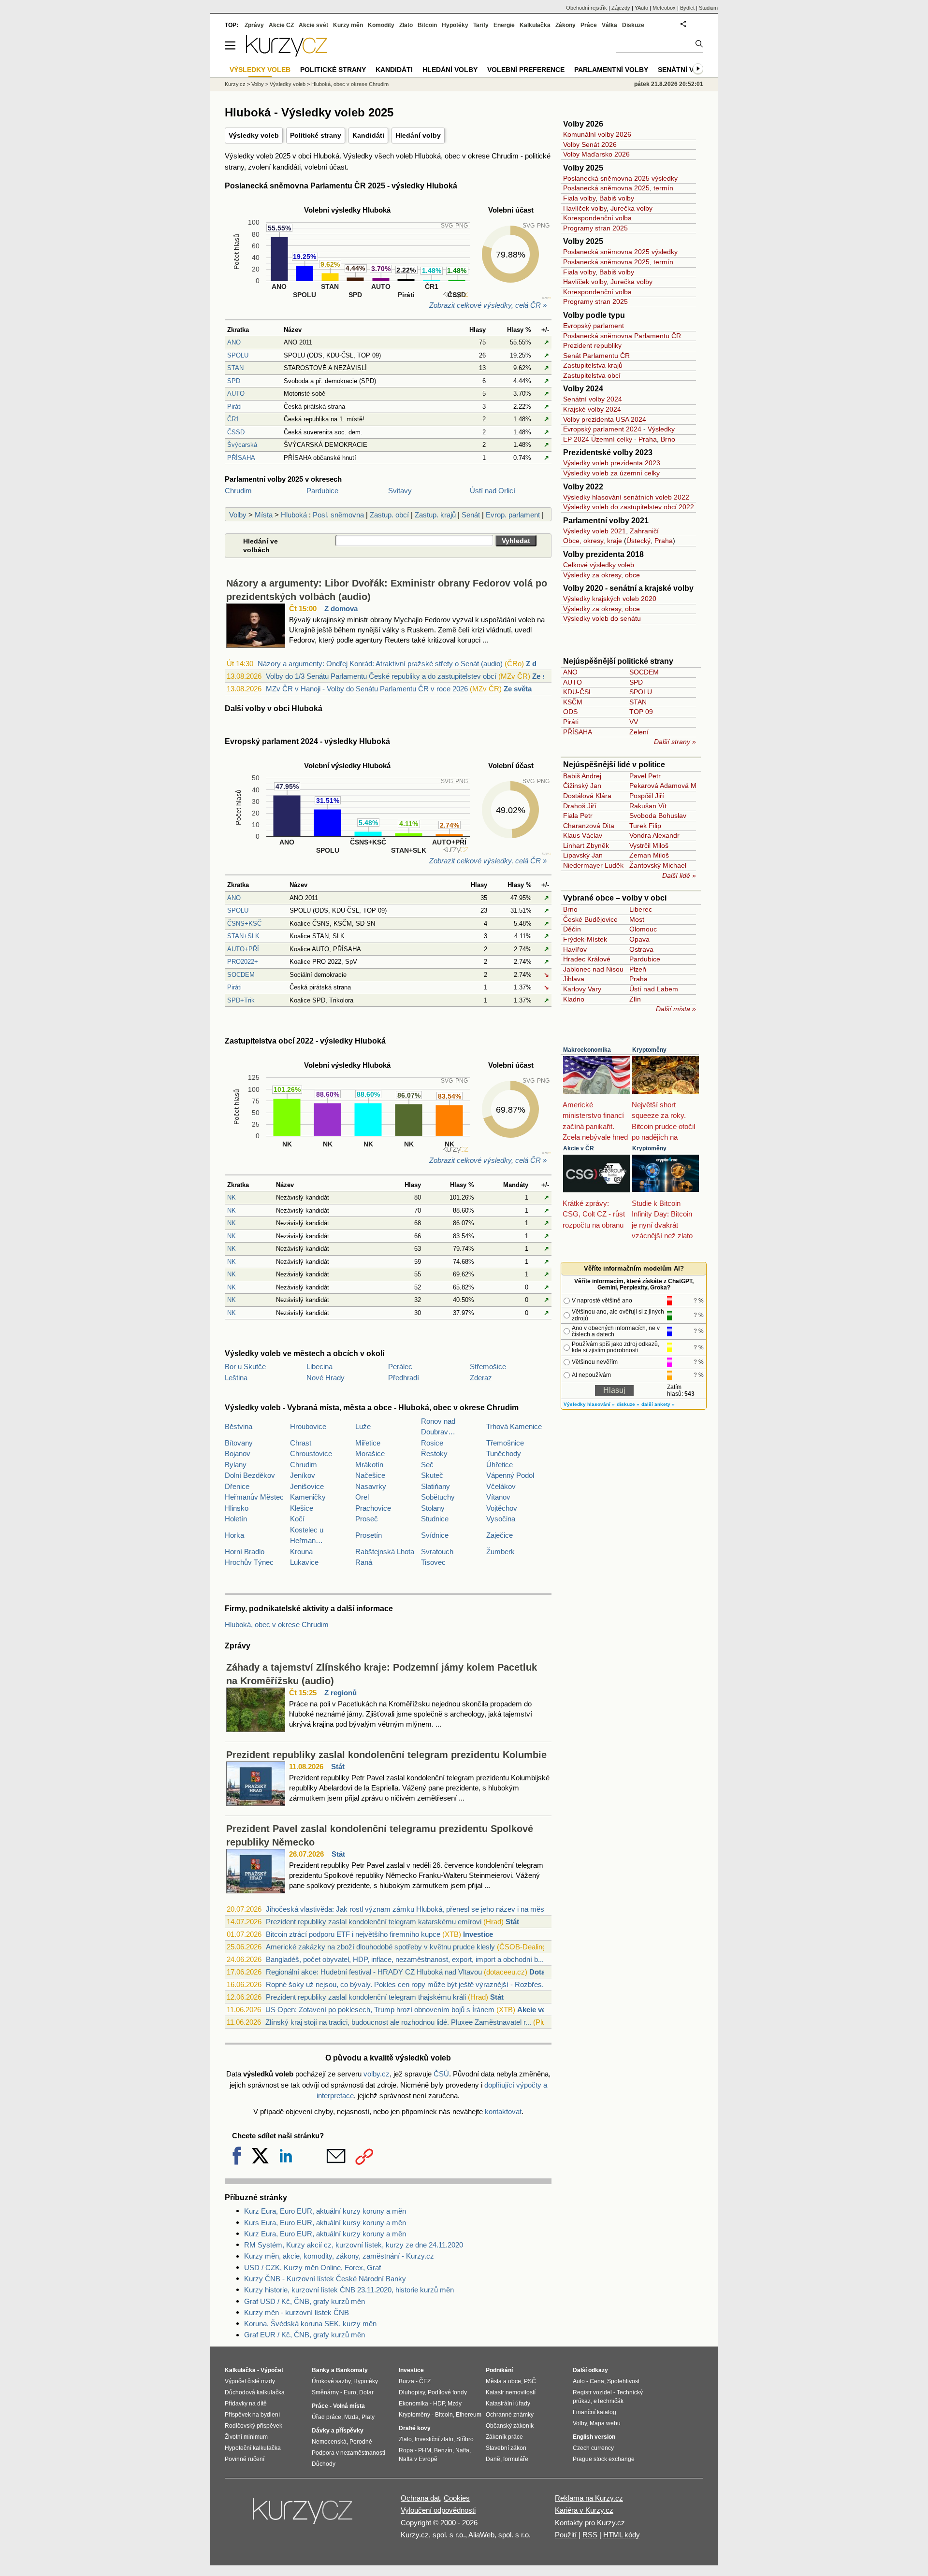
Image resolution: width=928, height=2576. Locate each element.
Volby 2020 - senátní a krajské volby (628, 588)
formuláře (516, 2459)
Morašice (370, 1453)
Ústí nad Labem (654, 989)
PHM (425, 2450)
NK (232, 1197)
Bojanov (238, 1453)
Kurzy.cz (235, 84)
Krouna (301, 1552)
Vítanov (498, 1497)
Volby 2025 (583, 168)
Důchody (324, 2464)
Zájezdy (621, 8)
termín (663, 188)
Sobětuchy (438, 1497)
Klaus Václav (583, 835)
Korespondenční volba (597, 218)
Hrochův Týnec (249, 1562)
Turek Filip (645, 826)
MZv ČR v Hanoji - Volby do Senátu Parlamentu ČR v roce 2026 (367, 689)
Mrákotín (369, 1465)
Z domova (341, 608)
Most (637, 919)
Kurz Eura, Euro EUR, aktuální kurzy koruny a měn (325, 2211)
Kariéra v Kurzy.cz (584, 2510)
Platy (368, 2417)
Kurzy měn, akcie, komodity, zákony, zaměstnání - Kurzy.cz (339, 2256)
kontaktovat (503, 2111)
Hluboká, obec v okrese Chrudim (277, 1624)
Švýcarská (242, 445)
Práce (589, 25)
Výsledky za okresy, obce (602, 575)
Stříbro (465, 2439)
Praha (648, 439)
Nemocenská (329, 2442)
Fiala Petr (578, 816)
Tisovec (433, 1562)
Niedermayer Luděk (593, 865)
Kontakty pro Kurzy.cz (590, 2523)
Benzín (443, 2450)
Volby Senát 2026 (590, 144)
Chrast (301, 1443)
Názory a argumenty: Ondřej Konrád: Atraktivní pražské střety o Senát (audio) (380, 664)
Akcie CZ (281, 25)
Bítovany (239, 1443)
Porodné (361, 2442)
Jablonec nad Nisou (593, 969)
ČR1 (233, 419)
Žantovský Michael (658, 865)
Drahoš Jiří (580, 806)
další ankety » (658, 1404)
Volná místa (349, 2406)
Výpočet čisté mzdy (250, 2381)
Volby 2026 (583, 124)
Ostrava (641, 949)
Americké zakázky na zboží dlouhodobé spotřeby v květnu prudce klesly (380, 1947)
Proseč (367, 1519)
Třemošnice (505, 1443)
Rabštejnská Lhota (385, 1552)
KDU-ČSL (578, 692)
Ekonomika (413, 2404)
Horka (234, 1535)
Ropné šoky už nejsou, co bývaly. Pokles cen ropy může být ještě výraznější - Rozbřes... (407, 1984)
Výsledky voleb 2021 (594, 531)
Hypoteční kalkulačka (253, 2448)
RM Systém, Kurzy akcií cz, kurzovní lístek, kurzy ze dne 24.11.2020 (354, 2245)
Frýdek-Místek (585, 939)
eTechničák (609, 2401)
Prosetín (369, 1535)
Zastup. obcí (389, 515)
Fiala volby (579, 198)
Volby (238, 515)
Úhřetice (500, 1465)
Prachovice (373, 1508)
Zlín (635, 999)
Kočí (297, 1519)
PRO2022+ (243, 962)
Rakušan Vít (648, 806)
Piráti (234, 407)
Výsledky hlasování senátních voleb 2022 (626, 497)
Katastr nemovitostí (511, 2392)
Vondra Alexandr (654, 835)
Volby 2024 (583, 389)
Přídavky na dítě (246, 2404)
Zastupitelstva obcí (592, 375)
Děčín (572, 929)
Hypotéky (455, 25)
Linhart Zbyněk (586, 845)
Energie (504, 25)
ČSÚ (441, 2074)
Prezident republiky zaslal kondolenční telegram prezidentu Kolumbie (386, 1755)
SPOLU (238, 355)
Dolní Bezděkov (250, 1475)
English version (594, 2437)
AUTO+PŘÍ (243, 949)
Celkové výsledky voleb (599, 565)
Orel (362, 1497)
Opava (639, 939)
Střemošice (488, 1367)
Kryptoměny (649, 1050)
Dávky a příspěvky (338, 2431)
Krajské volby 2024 (592, 409)
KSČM (573, 702)
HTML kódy (622, 2535)
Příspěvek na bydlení (252, 2415)
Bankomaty (352, 2370)
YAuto (641, 8)
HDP (439, 2404)
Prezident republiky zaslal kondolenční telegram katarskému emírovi (374, 1922)
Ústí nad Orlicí (493, 491)
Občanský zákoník (510, 2426)
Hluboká (294, 515)
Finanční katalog (594, 2412)
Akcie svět (313, 25)
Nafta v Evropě (418, 2459)
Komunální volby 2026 (597, 134)
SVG (447, 226)
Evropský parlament (594, 326)
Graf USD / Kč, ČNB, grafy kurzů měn (304, 2301)
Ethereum (469, 2415)
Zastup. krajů (435, 515)
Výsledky (661, 429)
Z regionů (341, 1693)
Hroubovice (308, 1426)
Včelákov (501, 1486)
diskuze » (628, 1404)
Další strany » (675, 742)
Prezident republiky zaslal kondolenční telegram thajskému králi (366, 1997)
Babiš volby (617, 198)
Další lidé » (679, 875)
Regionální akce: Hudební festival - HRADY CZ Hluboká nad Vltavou (374, 1972)
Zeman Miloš (649, 855)
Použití (566, 2535)
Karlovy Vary (582, 989)
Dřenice (237, 1486)
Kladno (574, 999)
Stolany (433, 1508)
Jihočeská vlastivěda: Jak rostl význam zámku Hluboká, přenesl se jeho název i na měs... (408, 1909)
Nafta (462, 2450)
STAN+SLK (243, 936)
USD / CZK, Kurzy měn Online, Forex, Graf (312, 2268)
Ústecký (638, 541)
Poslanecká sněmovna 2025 (606, 188)
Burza (406, 2381)
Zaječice (500, 1535)
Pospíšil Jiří (647, 796)
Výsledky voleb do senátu (602, 618)
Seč (427, 1465)
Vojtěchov (502, 1508)
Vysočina (501, 1519)
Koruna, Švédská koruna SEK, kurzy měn (310, 2324)
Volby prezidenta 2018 (603, 554)
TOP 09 (641, 712)
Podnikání (499, 2370)
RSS (590, 2535)
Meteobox (664, 8)
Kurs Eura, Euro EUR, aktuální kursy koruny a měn (325, 2223)
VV (634, 722)
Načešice (370, 1475)
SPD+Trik (241, 1000)
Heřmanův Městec (254, 1497)
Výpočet (272, 2370)
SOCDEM (241, 975)
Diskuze (633, 25)
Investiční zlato (434, 2439)
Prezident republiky (592, 345)
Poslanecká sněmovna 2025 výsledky (620, 178)
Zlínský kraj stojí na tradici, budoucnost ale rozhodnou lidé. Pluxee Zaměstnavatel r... (398, 2022)
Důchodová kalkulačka (255, 2392)
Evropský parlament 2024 (602, 429)
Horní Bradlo (245, 1552)
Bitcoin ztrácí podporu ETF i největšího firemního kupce (353, 1934)
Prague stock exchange (604, 2459)
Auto (579, 2381)
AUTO (236, 394)
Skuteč (432, 1475)
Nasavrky (371, 1486)
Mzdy (455, 2404)
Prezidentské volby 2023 (608, 452)
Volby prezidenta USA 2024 (605, 419)
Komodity (381, 25)
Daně (493, 2459)
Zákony (565, 25)
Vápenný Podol (510, 1475)
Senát (471, 515)
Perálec (400, 1367)
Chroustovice (311, 1453)
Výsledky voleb (254, 135)
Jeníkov (303, 1475)
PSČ (530, 2381)
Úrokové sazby (331, 2381)
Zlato (406, 25)
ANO (234, 342)
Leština (236, 1378)
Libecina (319, 1367)
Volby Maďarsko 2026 (596, 154)
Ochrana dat (420, 2498)
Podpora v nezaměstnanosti (348, 2453)
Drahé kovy (415, 2428)
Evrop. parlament (513, 515)
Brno (668, 439)
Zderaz (481, 1378)
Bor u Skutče (245, 1367)
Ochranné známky (510, 2415)
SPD (234, 381)
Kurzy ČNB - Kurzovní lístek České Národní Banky (325, 2279)
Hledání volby (418, 135)
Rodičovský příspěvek (254, 2426)
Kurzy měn (348, 25)
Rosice (432, 1443)
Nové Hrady (326, 1378)
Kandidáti (368, 135)
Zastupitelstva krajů (593, 365)
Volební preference (526, 70)
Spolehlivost (623, 2381)
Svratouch (437, 1552)
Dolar (366, 2392)
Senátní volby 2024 (593, 399)
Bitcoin (427, 25)
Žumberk (500, 1552)
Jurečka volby (631, 208)
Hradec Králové (587, 959)
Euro (350, 2392)
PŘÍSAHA (241, 458)
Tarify (481, 25)
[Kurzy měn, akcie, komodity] (304, 2515)
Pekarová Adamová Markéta (673, 786)
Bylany (236, 1465)
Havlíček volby (585, 208)
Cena (597, 2381)
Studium (708, 8)
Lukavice (304, 1562)
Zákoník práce (504, 2437)
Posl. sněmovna (338, 515)
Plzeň (638, 969)
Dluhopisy (412, 2392)
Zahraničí (644, 531)
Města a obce (503, 2381)
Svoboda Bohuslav (658, 816)
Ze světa (518, 689)
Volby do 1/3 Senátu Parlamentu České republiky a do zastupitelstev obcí (381, 676)
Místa (264, 515)
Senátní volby (685, 70)
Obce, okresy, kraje (593, 541)
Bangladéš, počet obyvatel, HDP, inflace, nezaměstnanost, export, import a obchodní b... (405, 1959)
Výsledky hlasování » (589, 1404)
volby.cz (377, 2074)
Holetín (236, 1519)
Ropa (406, 2450)
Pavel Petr (645, 776)
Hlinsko (237, 1508)
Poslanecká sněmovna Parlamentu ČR (622, 336)
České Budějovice (590, 919)
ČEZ (425, 2381)
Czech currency (593, 2448)
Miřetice (368, 1443)
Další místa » (676, 1009)
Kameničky (308, 1497)
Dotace (541, 1972)
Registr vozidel (592, 2392)
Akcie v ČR (579, 1148)
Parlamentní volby (611, 70)
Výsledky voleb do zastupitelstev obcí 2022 (629, 507)
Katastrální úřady (508, 2404)
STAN (235, 368)
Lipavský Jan (583, 855)
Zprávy (254, 25)
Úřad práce (326, 2417)
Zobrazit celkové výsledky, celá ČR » (488, 305)
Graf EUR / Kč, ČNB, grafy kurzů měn (304, 2335)
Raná (364, 1562)
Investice (478, 1934)
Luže (363, 1426)
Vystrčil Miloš (649, 845)
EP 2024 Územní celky (598, 439)
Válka (609, 25)
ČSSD (236, 432)
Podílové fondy (447, 2392)
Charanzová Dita (589, 826)
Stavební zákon (506, 2448)
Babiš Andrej (582, 776)
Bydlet (687, 8)
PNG (462, 226)
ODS (570, 712)
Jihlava (574, 979)
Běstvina (239, 1426)
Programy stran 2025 (595, 228)
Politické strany (316, 135)
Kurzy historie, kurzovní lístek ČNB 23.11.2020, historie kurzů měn (349, 2290)
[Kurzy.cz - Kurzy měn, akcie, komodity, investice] (287, 54)
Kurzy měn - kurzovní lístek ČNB (297, 2312)
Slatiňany (435, 1486)
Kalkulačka (535, 25)
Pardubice (322, 491)
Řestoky (434, 1453)
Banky (321, 2370)
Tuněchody (504, 1453)
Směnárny (325, 2392)
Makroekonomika (587, 1050)
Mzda (351, 2417)
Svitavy (400, 491)
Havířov (575, 949)
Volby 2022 (583, 487)
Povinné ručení (245, 2459)
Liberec (641, 909)
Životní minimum (246, 2437)
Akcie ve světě (541, 2010)
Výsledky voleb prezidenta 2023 (612, 463)
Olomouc (643, 929)
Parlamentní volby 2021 (606, 521)
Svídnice (435, 1535)
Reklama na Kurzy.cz (589, 2498)
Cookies (457, 2498)
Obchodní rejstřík (587, 8)
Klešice (302, 1508)
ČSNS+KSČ (244, 923)
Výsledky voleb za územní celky (611, 473)
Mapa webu (605, 2423)
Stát (338, 1767)
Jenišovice (307, 1486)
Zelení (639, 732)
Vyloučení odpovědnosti (438, 2510)
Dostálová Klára (587, 796)
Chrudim (238, 491)
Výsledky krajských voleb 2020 (610, 599)
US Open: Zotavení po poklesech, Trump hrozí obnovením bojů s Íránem (380, 2010)
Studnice (435, 1519)
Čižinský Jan (582, 786)
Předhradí (404, 1378)
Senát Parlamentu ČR (596, 356)
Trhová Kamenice (514, 1426)
